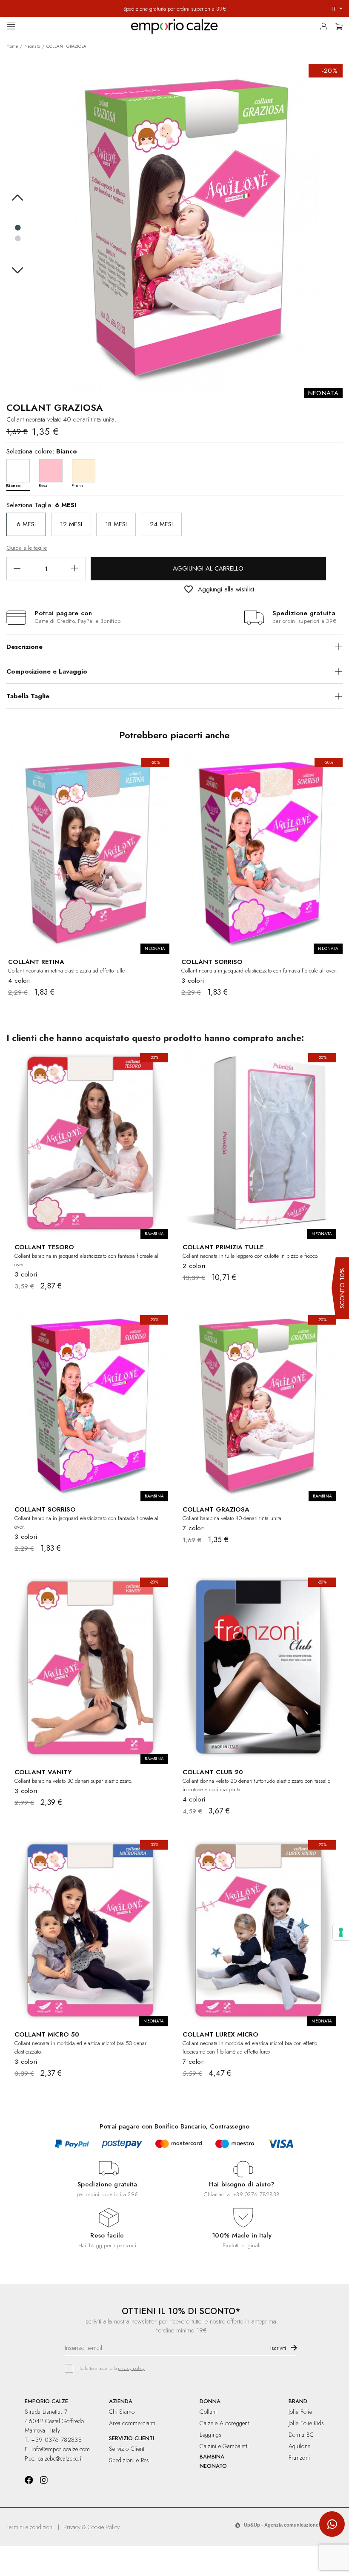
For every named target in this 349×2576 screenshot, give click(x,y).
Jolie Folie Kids (306, 2423)
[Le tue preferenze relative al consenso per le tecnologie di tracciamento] (341, 1932)
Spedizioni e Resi (130, 2460)
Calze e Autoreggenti (225, 2423)
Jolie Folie (300, 2412)
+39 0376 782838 (256, 2194)
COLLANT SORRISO (212, 962)
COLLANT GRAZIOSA (216, 1509)
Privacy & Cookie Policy (92, 2527)
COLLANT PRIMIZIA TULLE (223, 1247)
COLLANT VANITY (43, 1772)
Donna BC (301, 2435)
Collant (208, 2412)
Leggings (210, 2435)
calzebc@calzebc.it (60, 2458)
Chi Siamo (122, 2412)
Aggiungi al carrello (208, 568)
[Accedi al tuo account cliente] (326, 28)
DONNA (210, 2401)
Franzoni (299, 2458)
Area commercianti (132, 2423)
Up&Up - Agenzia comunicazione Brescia (290, 2525)
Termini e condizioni (30, 2527)
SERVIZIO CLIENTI (132, 2438)
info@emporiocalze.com (61, 2449)
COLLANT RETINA (36, 962)
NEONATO (213, 2466)
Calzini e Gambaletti (224, 2446)
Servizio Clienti (127, 2449)
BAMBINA (212, 2457)
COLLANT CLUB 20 (213, 1772)
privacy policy (131, 2368)
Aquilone (299, 2446)
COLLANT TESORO (44, 1247)
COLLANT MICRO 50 (47, 2034)
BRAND (298, 2401)
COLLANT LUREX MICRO (220, 2034)
